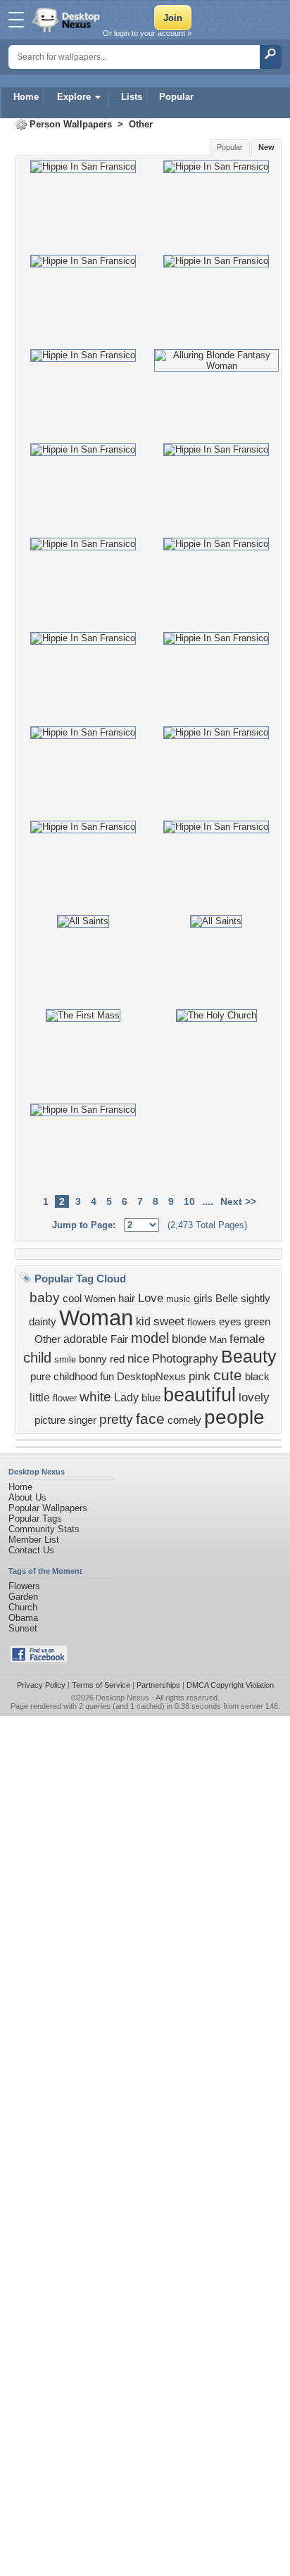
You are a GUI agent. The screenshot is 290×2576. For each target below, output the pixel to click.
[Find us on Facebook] (39, 1660)
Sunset (23, 1628)
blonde (189, 1339)
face (150, 1419)
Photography (185, 1358)
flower (65, 1398)
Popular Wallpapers (48, 1508)
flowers (202, 1322)
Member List (34, 1540)
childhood (75, 1377)
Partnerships (158, 1685)
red (117, 1359)
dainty (43, 1322)
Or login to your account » (147, 33)
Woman (96, 1318)
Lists (132, 97)
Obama (23, 1618)
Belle (227, 1299)
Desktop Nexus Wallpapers (68, 20)
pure (40, 1377)
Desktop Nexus (122, 1698)
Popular (176, 97)
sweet (169, 1321)
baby (45, 1298)
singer (82, 1420)
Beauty (249, 1356)
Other (141, 124)
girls (203, 1299)
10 (189, 1201)
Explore (74, 97)
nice (138, 1358)
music (178, 1299)
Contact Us (31, 1550)
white (95, 1397)
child (37, 1358)
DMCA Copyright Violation (230, 1685)
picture (50, 1420)
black (257, 1377)
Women (100, 1299)
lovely (254, 1397)
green (257, 1322)
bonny (93, 1359)
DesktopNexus (151, 1377)
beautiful (200, 1395)
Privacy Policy (41, 1685)
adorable (86, 1339)
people (234, 1417)
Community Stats (44, 1529)
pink (200, 1376)
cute (228, 1375)
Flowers (24, 1586)
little (40, 1397)
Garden (23, 1597)
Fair (119, 1339)
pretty (116, 1419)
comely (184, 1420)
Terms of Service (101, 1685)
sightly (256, 1299)
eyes (230, 1322)
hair (127, 1299)
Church (23, 1607)
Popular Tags (35, 1519)
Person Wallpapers (71, 124)
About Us (27, 1497)
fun (107, 1377)
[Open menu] (16, 20)
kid (143, 1321)
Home (26, 97)
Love (151, 1298)
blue (151, 1398)
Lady (126, 1397)
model (150, 1338)
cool (72, 1299)
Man (218, 1340)
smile (65, 1359)
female (247, 1339)
